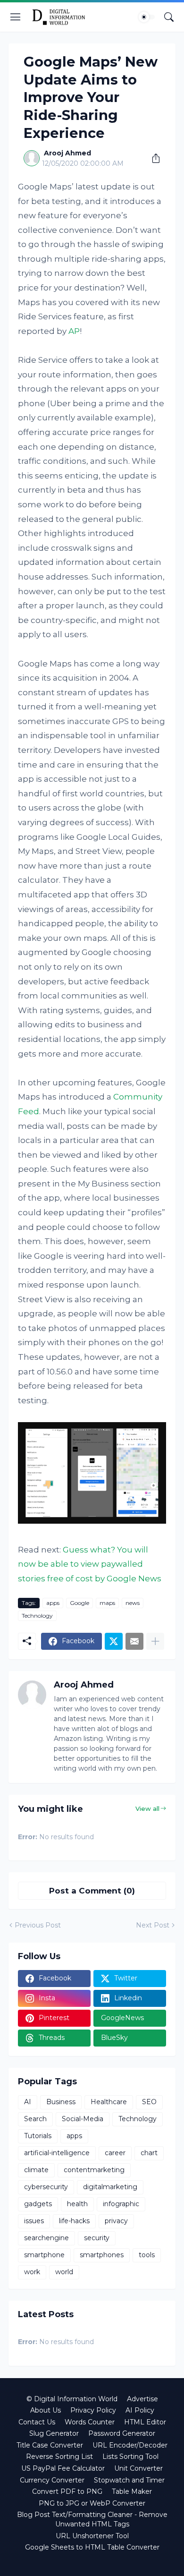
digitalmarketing (110, 2187)
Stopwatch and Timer (129, 2480)
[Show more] (155, 1641)
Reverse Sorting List (59, 2457)
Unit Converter (138, 2468)
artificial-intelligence (57, 2153)
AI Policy (140, 2410)
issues (34, 2221)
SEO (149, 2102)
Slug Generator (54, 2433)
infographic (121, 2204)
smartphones (102, 2255)
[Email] (134, 1641)
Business (61, 2102)
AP (74, 331)
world (64, 2272)
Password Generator (122, 2433)
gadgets (38, 2204)
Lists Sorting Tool (130, 2457)
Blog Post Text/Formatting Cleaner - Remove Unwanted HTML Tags (92, 2519)
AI (28, 2102)
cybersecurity (46, 2187)
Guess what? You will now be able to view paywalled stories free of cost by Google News (90, 1564)
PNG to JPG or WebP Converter (92, 2503)
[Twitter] (114, 1641)
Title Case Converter (50, 2445)
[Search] (169, 17)
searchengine (46, 2238)
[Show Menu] (16, 17)
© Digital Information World (72, 2399)
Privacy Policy (93, 2410)
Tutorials (38, 2136)
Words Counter (90, 2422)
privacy (116, 2221)
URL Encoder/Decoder (130, 2445)
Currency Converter (52, 2480)
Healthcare (109, 2102)
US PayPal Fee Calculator (63, 2468)
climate (36, 2170)
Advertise (142, 2399)
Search (35, 2119)
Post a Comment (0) (92, 1891)
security (97, 2238)
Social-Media (83, 2119)
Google (79, 1603)
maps (107, 1603)
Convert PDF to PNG (67, 2491)
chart (149, 2153)
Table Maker (132, 2491)
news (133, 1603)
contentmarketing (94, 2170)
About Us (46, 2410)
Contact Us (37, 2422)
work (32, 2272)
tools (147, 2255)
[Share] (152, 158)
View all (147, 1808)
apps (53, 1603)
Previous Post (38, 1925)
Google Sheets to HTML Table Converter (92, 2547)
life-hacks (74, 2221)
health (77, 2204)
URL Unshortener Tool (92, 2536)
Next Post (153, 1925)
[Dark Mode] (147, 17)
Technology (37, 1616)
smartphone (44, 2255)
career (115, 2153)
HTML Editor (145, 2422)
